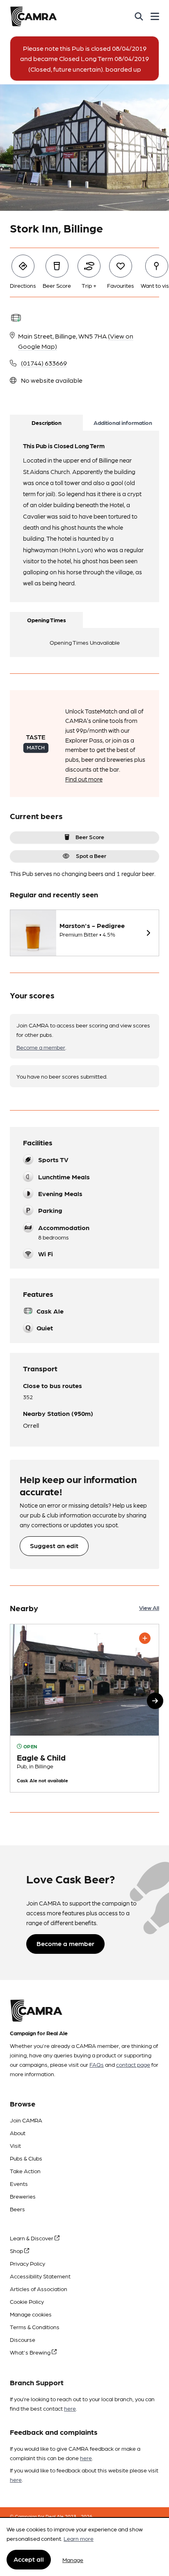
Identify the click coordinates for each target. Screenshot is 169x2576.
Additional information (123, 422)
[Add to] (145, 1638)
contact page (133, 2064)
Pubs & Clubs (26, 2158)
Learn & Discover (32, 2238)
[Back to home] (33, 16)
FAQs (97, 2064)
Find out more (84, 779)
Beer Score (90, 837)
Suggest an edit (54, 1545)
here (70, 2408)
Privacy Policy (27, 2263)
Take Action (25, 2171)
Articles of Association (39, 2289)
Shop (17, 2251)
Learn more (79, 2538)
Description (47, 422)
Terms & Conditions (35, 2327)
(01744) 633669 (44, 363)
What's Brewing (31, 2352)
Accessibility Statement (40, 2276)
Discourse (23, 2339)
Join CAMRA (26, 2120)
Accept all (29, 2559)
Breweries (23, 2196)
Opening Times (47, 620)
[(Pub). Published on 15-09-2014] (84, 1708)
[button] (155, 1701)
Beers (17, 2209)
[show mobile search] (139, 16)
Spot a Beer (91, 856)
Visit (15, 2145)
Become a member (41, 1047)
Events (19, 2183)
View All (149, 1607)
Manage (73, 2560)
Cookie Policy (27, 2301)
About (18, 2133)
